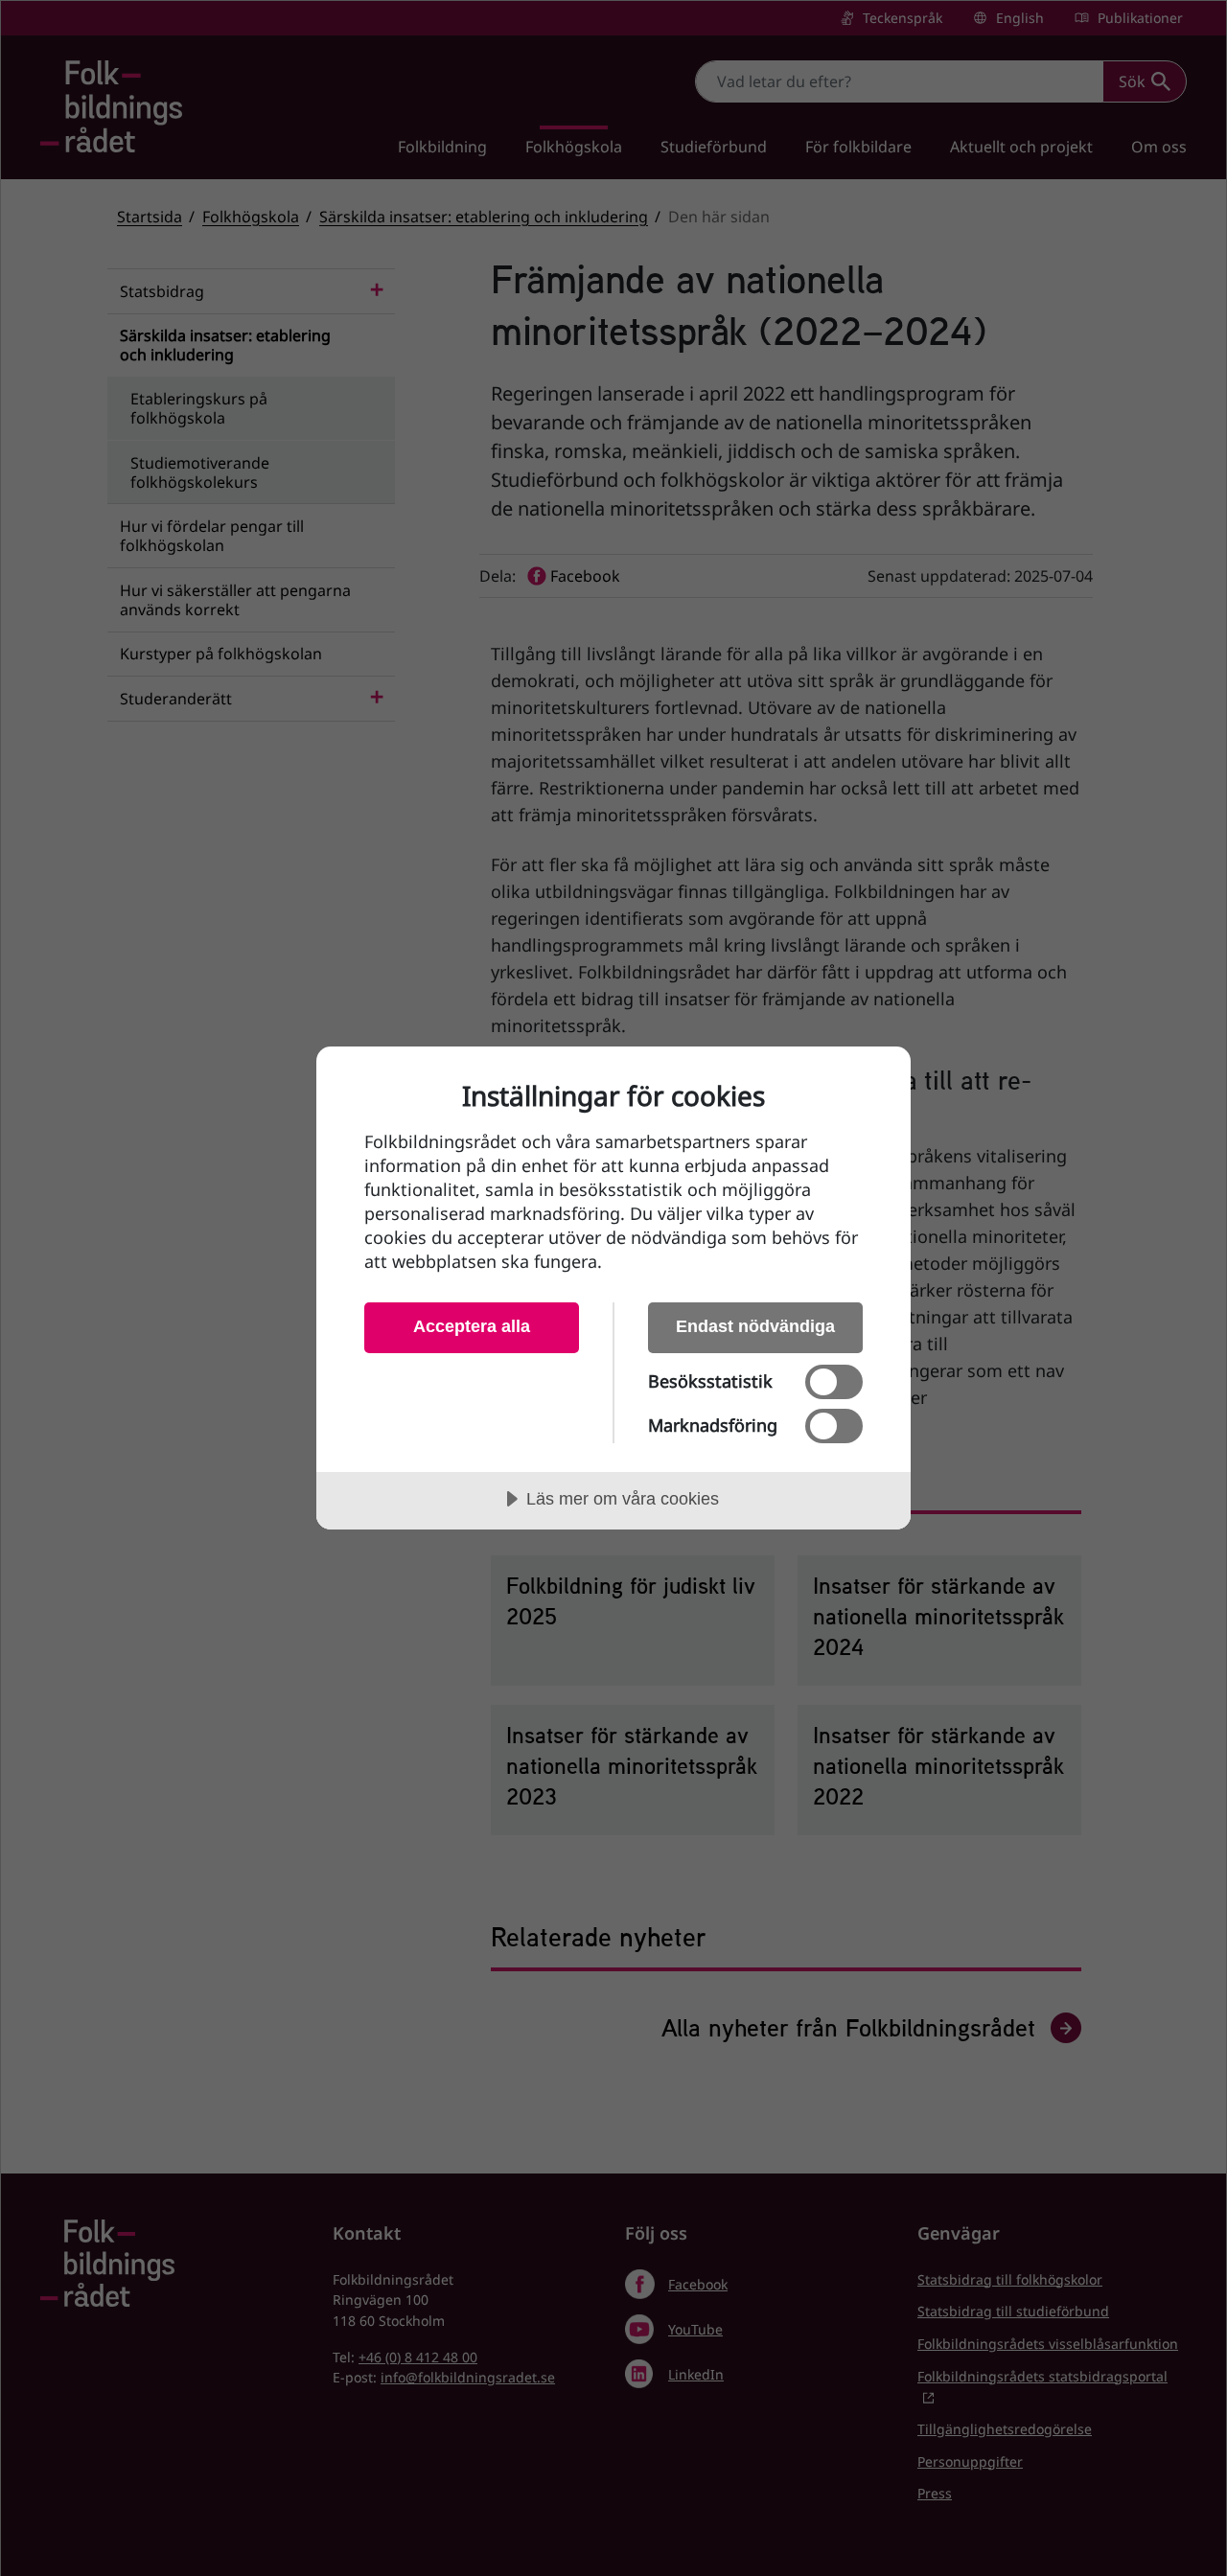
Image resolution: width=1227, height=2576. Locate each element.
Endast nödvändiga (755, 1326)
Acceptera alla (472, 1326)
